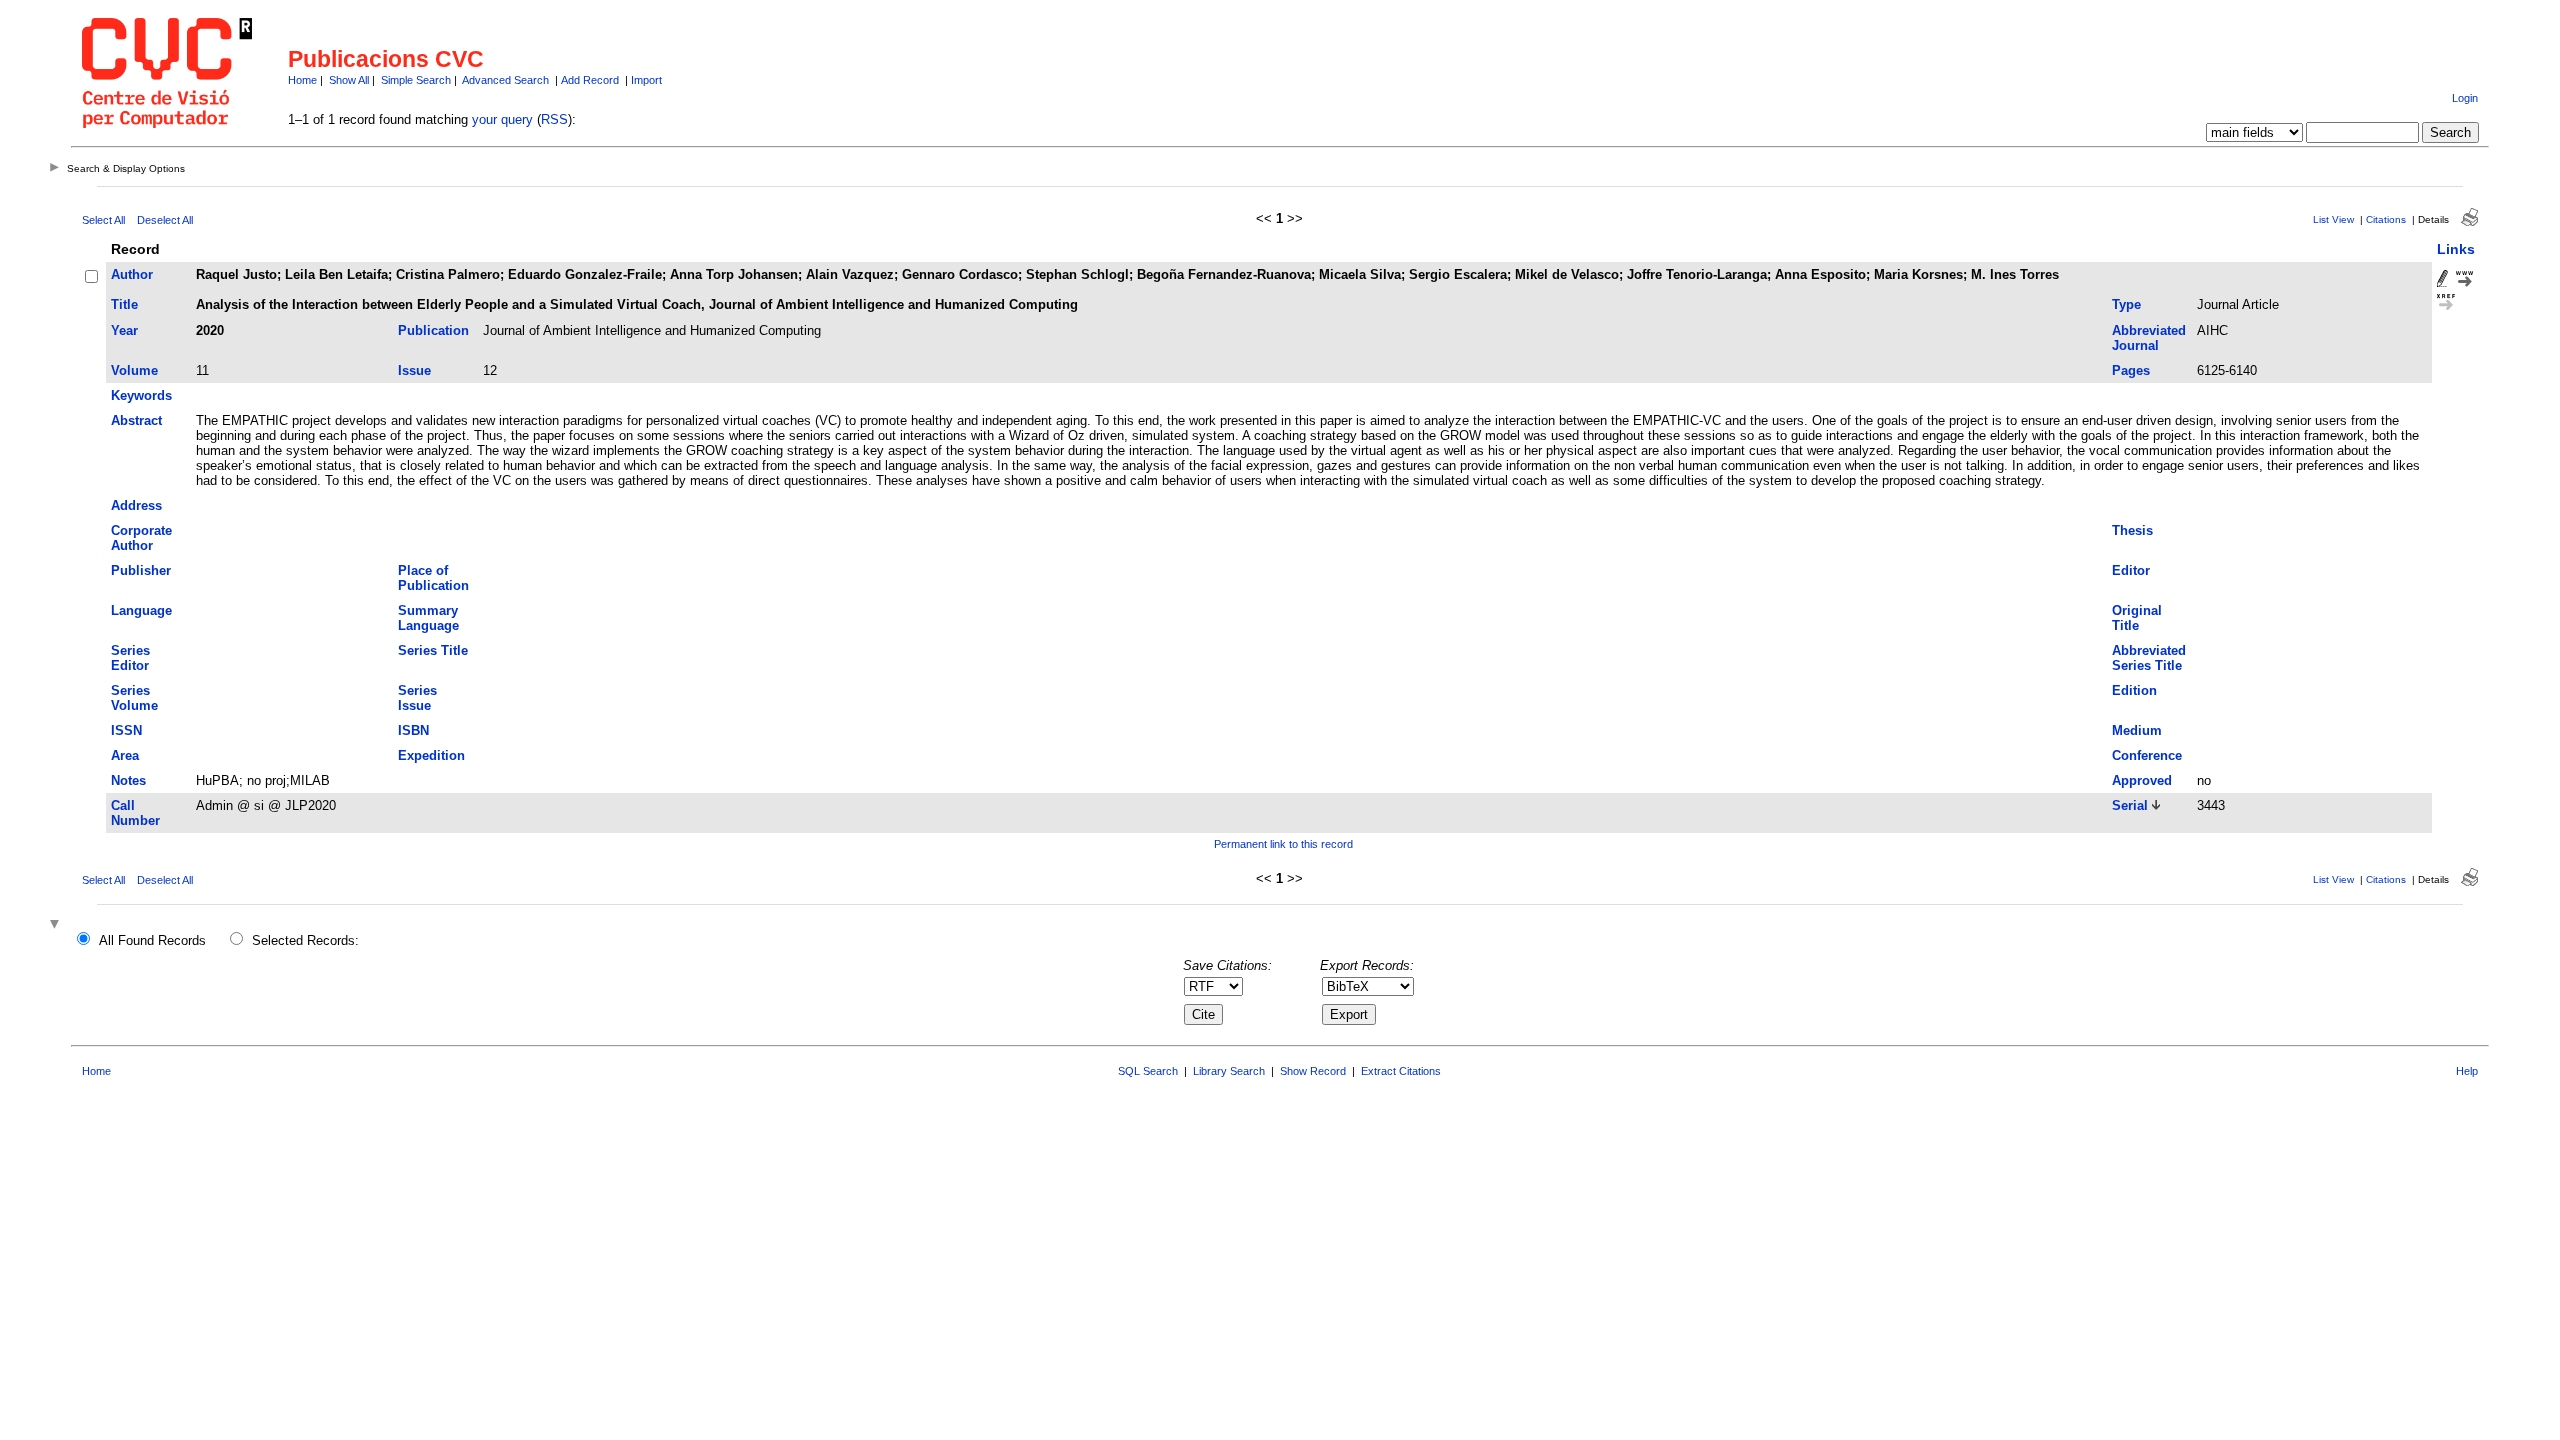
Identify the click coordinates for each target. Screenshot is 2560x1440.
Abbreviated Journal (2149, 338)
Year (124, 330)
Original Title (2137, 618)
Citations (2386, 219)
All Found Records (152, 940)
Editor (2131, 570)
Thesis (2132, 530)
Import (646, 80)
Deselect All (165, 220)
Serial (2130, 805)
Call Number (135, 813)
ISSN (126, 730)
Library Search (1229, 1071)
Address (136, 505)
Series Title (433, 650)
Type (2126, 304)
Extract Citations (1401, 1071)
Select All (103, 220)
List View (2333, 219)
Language (141, 610)
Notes (128, 780)
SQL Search (1148, 1071)
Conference (2147, 755)
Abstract (136, 420)
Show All (349, 80)
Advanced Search (505, 80)
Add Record (590, 80)
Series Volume (134, 698)
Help (2467, 1071)
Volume (134, 370)
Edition (2134, 690)
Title (124, 304)
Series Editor (130, 658)
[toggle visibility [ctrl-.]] (57, 925)
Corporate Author (141, 538)
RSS (554, 119)
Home (302, 80)
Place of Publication (433, 578)
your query (502, 119)
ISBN (413, 730)
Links (2456, 249)
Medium (2137, 730)
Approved (2142, 780)
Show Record (1313, 1071)
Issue (414, 370)
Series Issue (417, 698)
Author (132, 274)
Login (2465, 98)
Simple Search (416, 80)
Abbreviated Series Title (2149, 658)
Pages (2131, 370)
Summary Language (428, 618)
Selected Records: (305, 940)
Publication (433, 330)
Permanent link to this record (1283, 844)
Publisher (141, 570)
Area (125, 755)
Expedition (431, 755)
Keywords (141, 395)
